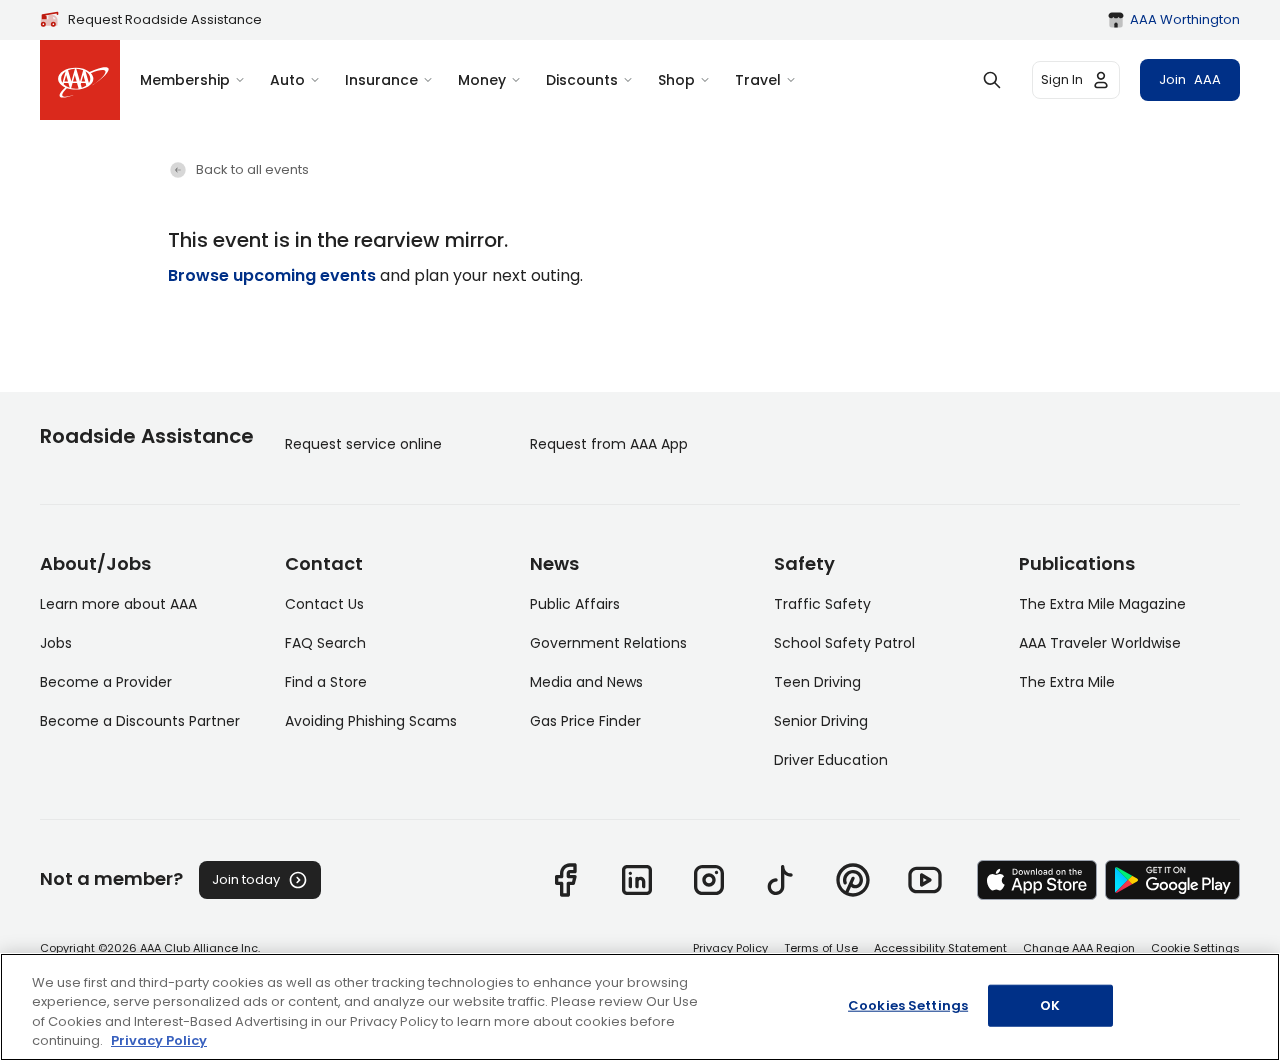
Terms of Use (821, 948)
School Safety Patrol (844, 643)
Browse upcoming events (272, 275)
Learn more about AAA (118, 604)
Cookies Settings (908, 1005)
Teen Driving (817, 682)
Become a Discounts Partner (140, 721)
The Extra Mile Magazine (1102, 604)
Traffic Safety (822, 604)
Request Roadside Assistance (165, 19)
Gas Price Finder (585, 721)
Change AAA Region (1079, 948)
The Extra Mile (1067, 682)
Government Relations (608, 643)
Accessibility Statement (940, 948)
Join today (246, 879)
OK (1050, 1005)
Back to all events (252, 169)
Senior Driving (821, 721)
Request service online (363, 444)
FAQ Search (325, 643)
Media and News (586, 682)
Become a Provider (106, 682)
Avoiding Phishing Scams (371, 721)
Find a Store (326, 682)
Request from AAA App (609, 444)
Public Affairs (575, 604)
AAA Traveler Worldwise (1100, 643)
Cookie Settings (1195, 948)
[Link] (565, 880)
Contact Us (324, 604)
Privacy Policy (730, 948)
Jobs (56, 643)
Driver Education (831, 760)
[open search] (992, 80)
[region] (640, 1007)
